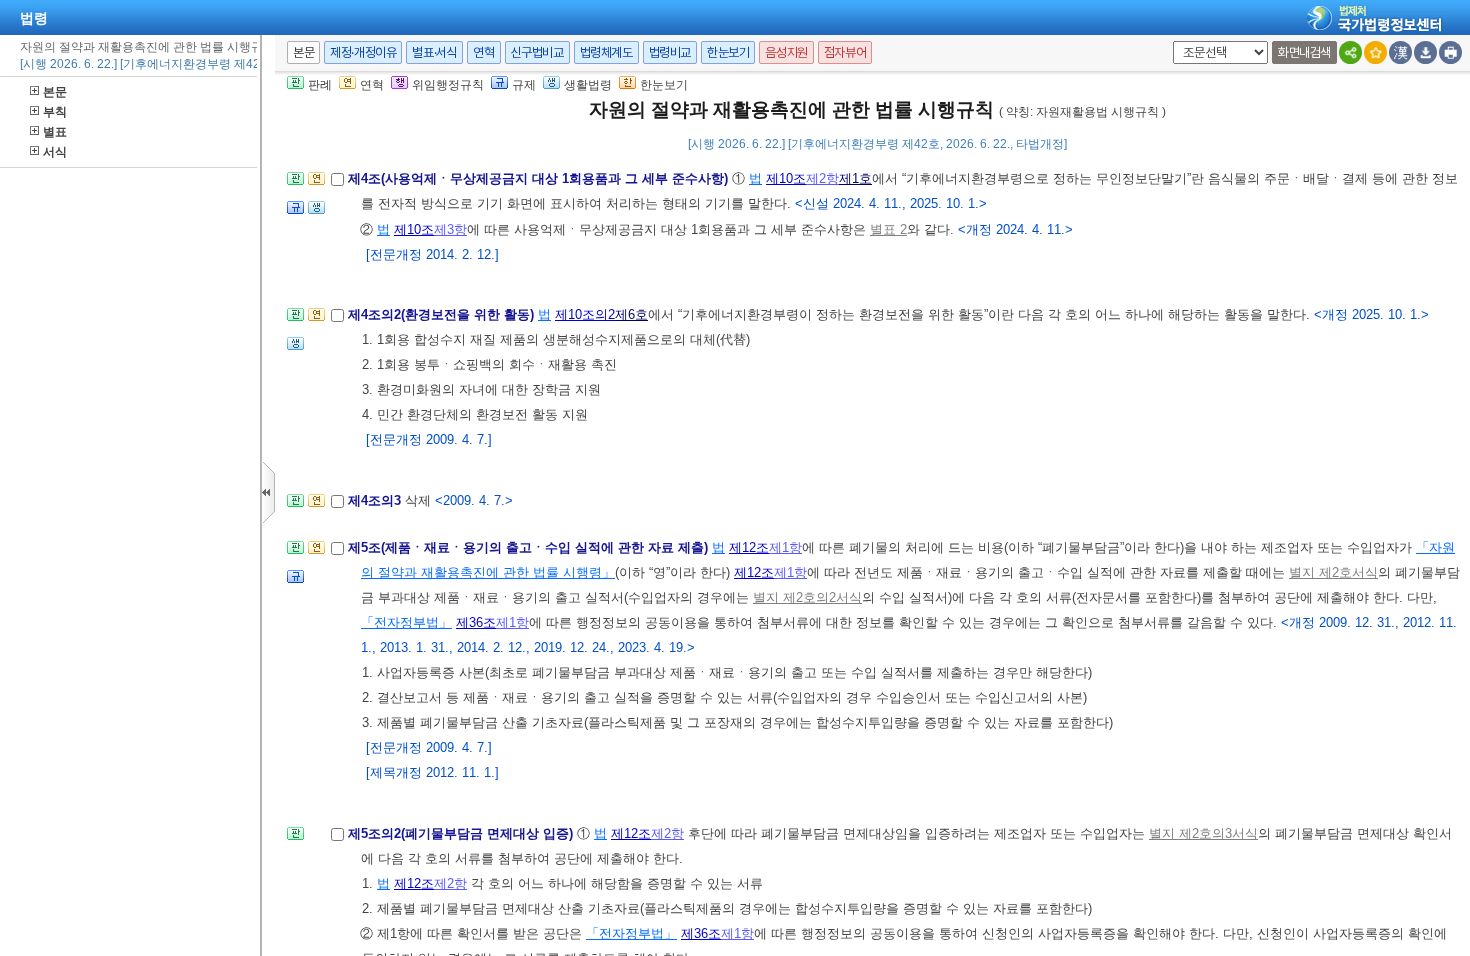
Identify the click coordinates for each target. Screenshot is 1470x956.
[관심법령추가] (1375, 52)
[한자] (1400, 52)
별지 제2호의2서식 (807, 597)
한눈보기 (728, 52)
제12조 (749, 547)
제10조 (786, 178)
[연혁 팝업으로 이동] (316, 184)
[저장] (1425, 52)
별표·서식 (434, 52)
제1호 (855, 178)
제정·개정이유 (363, 52)
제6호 (631, 314)
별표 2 (888, 229)
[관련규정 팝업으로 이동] (295, 213)
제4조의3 (376, 500)
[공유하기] (1350, 52)
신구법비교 (537, 52)
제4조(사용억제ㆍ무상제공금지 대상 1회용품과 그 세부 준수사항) (540, 178)
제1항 (785, 547)
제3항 (450, 229)
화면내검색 (1304, 52)
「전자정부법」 (406, 622)
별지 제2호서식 (1333, 572)
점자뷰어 (845, 52)
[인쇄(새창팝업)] (1450, 52)
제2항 (822, 178)
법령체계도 (606, 52)
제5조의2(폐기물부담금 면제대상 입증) (462, 833)
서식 (55, 152)
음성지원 (786, 52)
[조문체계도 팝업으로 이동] (295, 184)
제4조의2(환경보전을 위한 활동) (443, 314)
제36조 (476, 622)
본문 (55, 92)
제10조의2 (585, 314)
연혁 (483, 52)
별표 (55, 132)
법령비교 (670, 52)
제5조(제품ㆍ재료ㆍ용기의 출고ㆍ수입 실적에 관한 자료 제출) (530, 547)
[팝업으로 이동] (316, 213)
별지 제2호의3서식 (1203, 833)
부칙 (55, 112)
